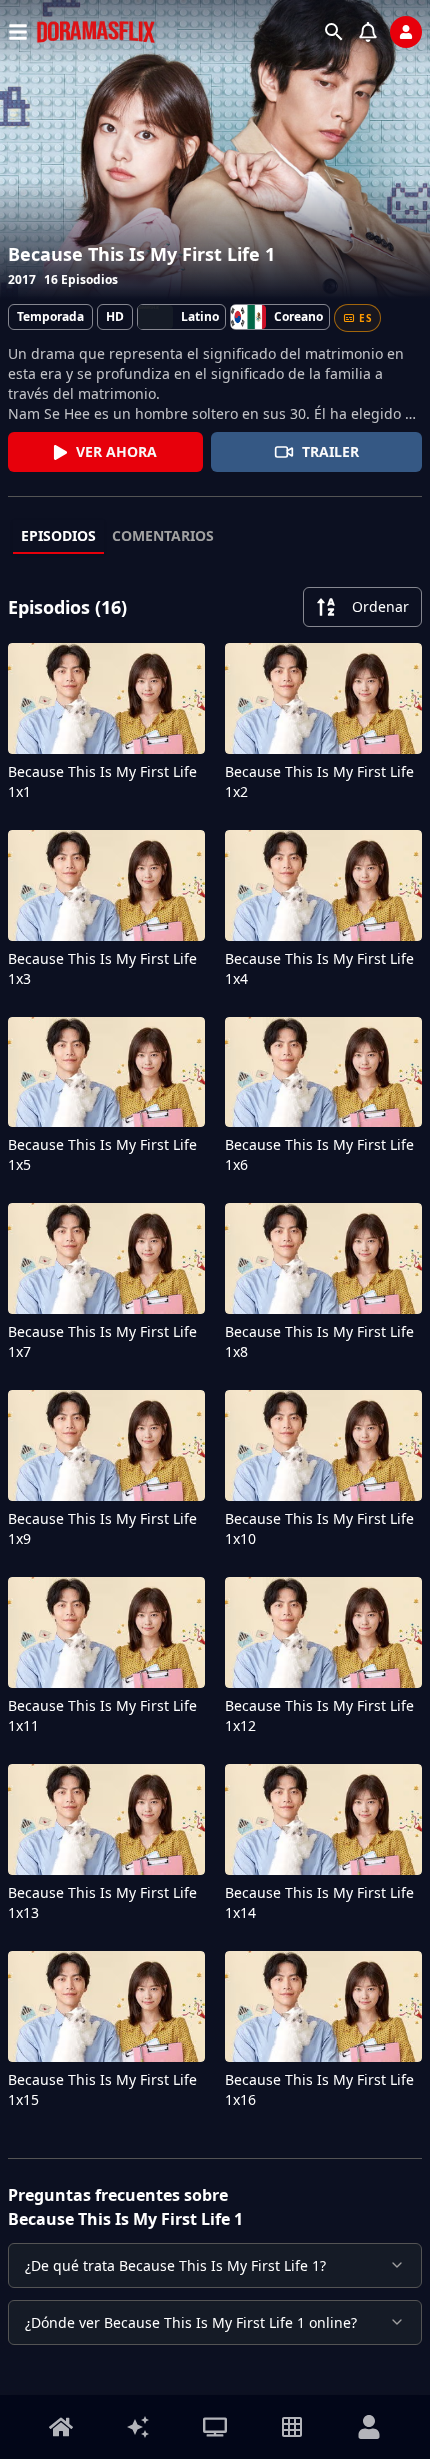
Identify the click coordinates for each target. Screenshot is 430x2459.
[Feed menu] (138, 2427)
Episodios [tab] (58, 535)
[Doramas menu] (215, 2427)
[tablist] (215, 537)
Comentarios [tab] (163, 535)
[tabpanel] (215, 1352)
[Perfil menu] (369, 2427)
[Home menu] (61, 2427)
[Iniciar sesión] (406, 32)
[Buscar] (334, 32)
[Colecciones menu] (292, 2427)
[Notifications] (368, 32)
